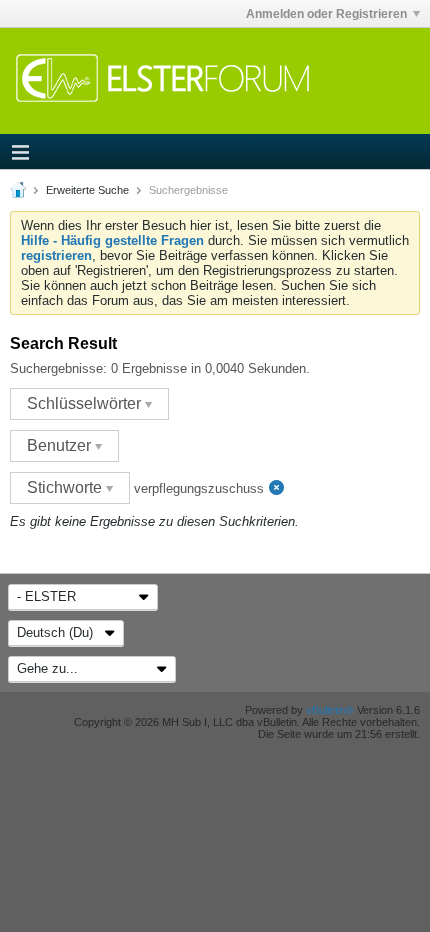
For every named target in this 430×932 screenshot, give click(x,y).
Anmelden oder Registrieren (326, 14)
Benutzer (61, 445)
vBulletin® (330, 710)
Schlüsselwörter (86, 403)
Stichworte (66, 487)
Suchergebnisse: (58, 368)
